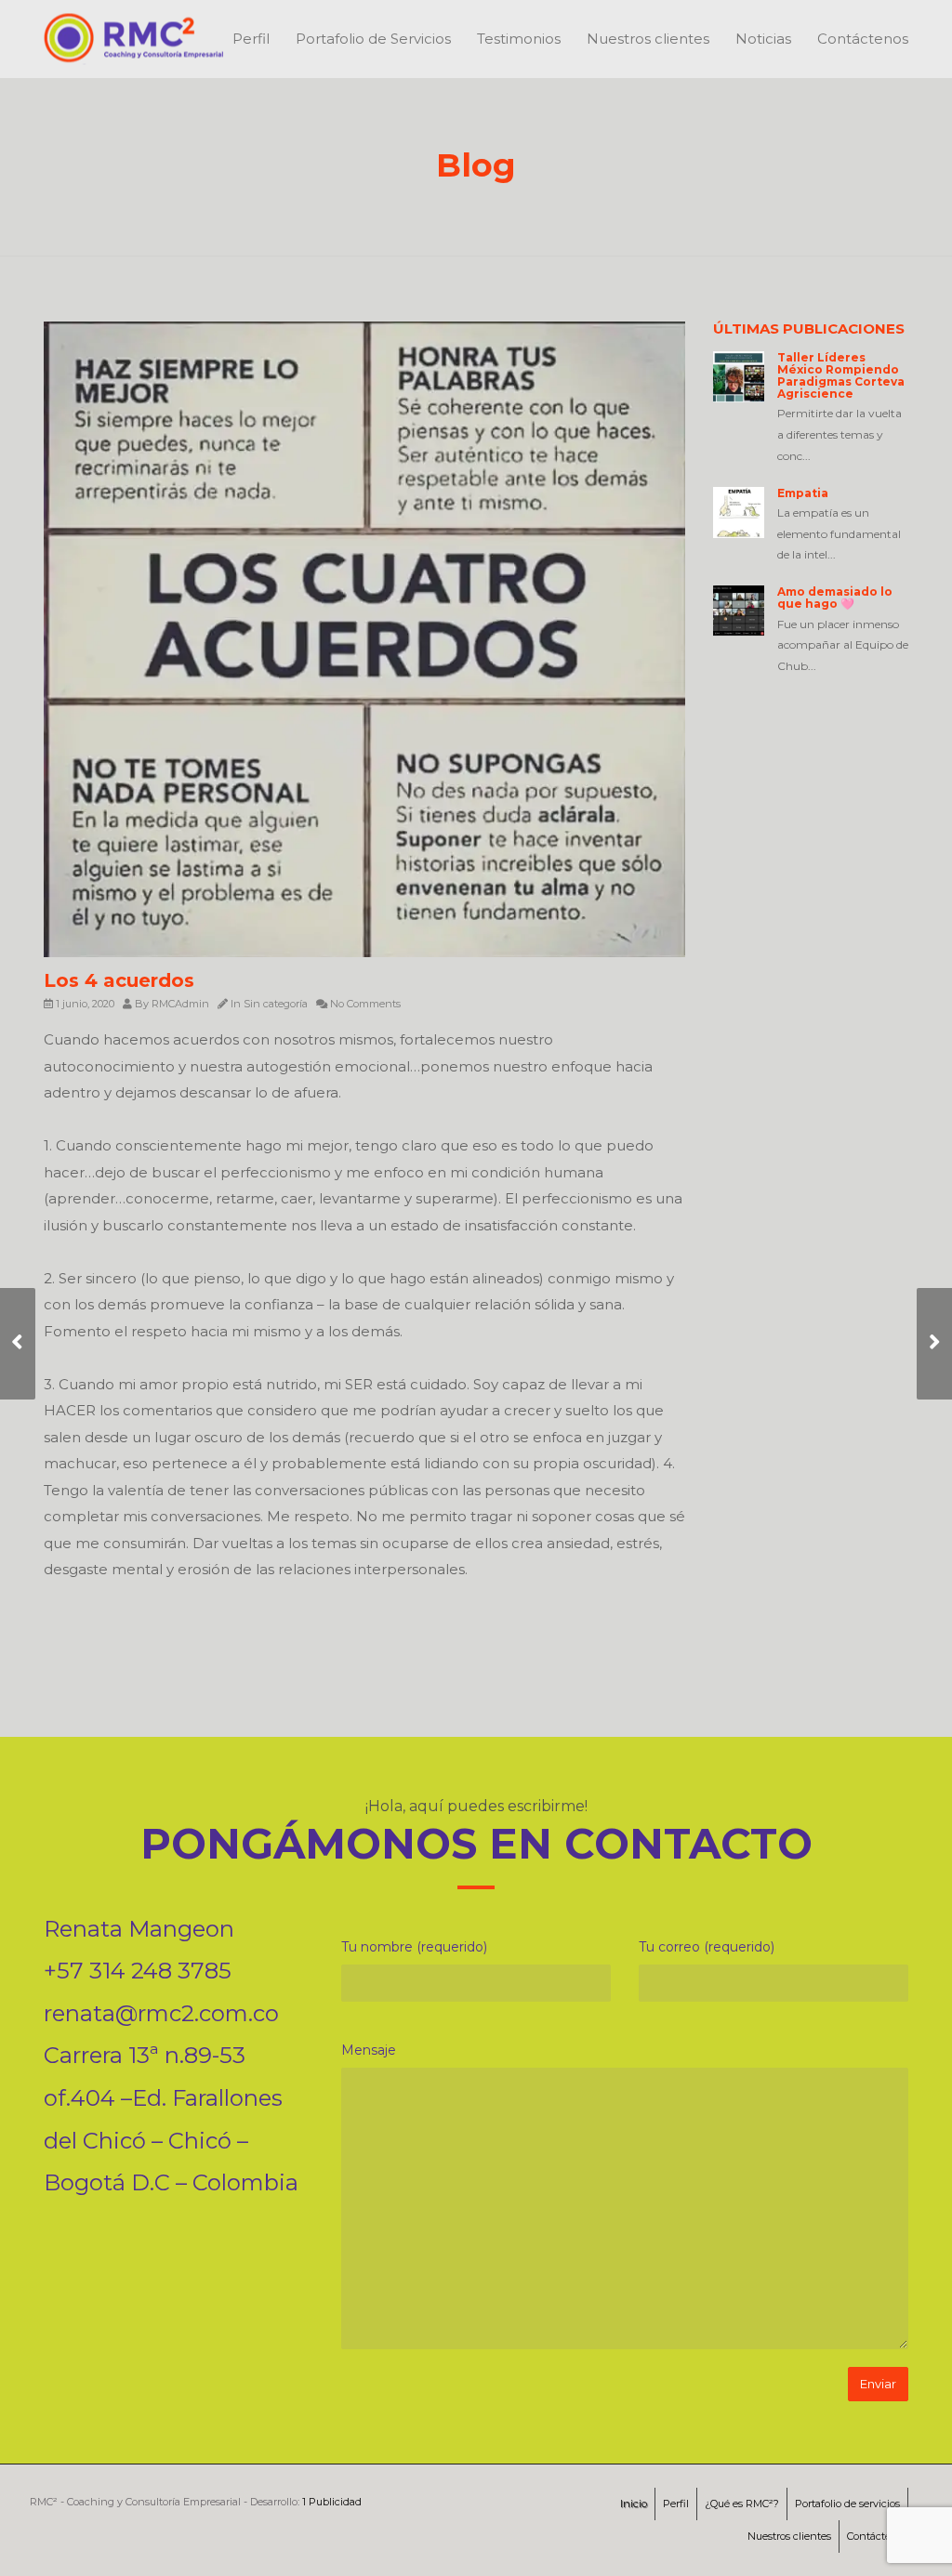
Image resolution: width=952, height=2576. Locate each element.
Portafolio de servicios (847, 2504)
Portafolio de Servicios (373, 39)
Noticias (763, 39)
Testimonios (519, 39)
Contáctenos (863, 39)
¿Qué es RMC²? (742, 2504)
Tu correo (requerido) (707, 1947)
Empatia (803, 493)
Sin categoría (276, 1004)
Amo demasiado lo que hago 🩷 (835, 598)
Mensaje (369, 2050)
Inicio (634, 2504)
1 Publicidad (332, 2502)
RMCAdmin (180, 1004)
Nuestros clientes (648, 39)
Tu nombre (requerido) (414, 1947)
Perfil (251, 39)
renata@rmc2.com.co (161, 2013)
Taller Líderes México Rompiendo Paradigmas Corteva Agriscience (841, 376)
